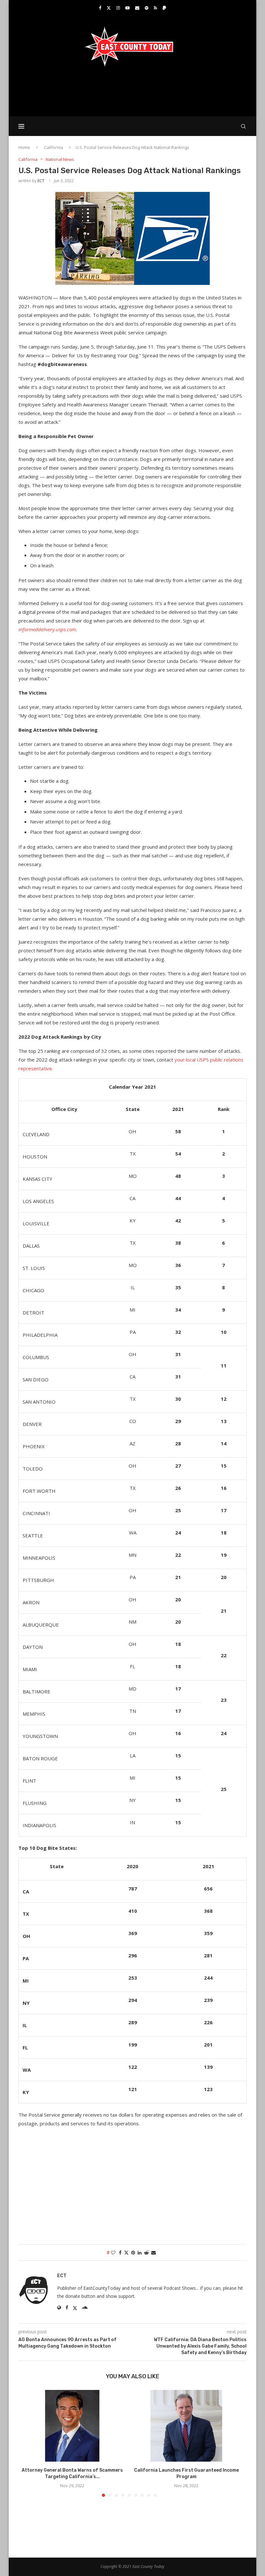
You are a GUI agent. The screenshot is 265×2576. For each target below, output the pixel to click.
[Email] (137, 8)
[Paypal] (164, 8)
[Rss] (155, 8)
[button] (27, 2443)
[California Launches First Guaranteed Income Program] (186, 2426)
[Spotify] (147, 8)
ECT (41, 181)
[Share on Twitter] (126, 2252)
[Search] (243, 126)
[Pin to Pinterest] (133, 2252)
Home (24, 147)
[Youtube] (127, 8)
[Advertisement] (132, 91)
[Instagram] (118, 8)
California (53, 147)
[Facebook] (100, 8)
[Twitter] (109, 8)
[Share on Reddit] (146, 2252)
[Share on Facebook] (120, 2252)
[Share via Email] (154, 2252)
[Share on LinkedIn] (140, 2252)
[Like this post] (113, 2252)
